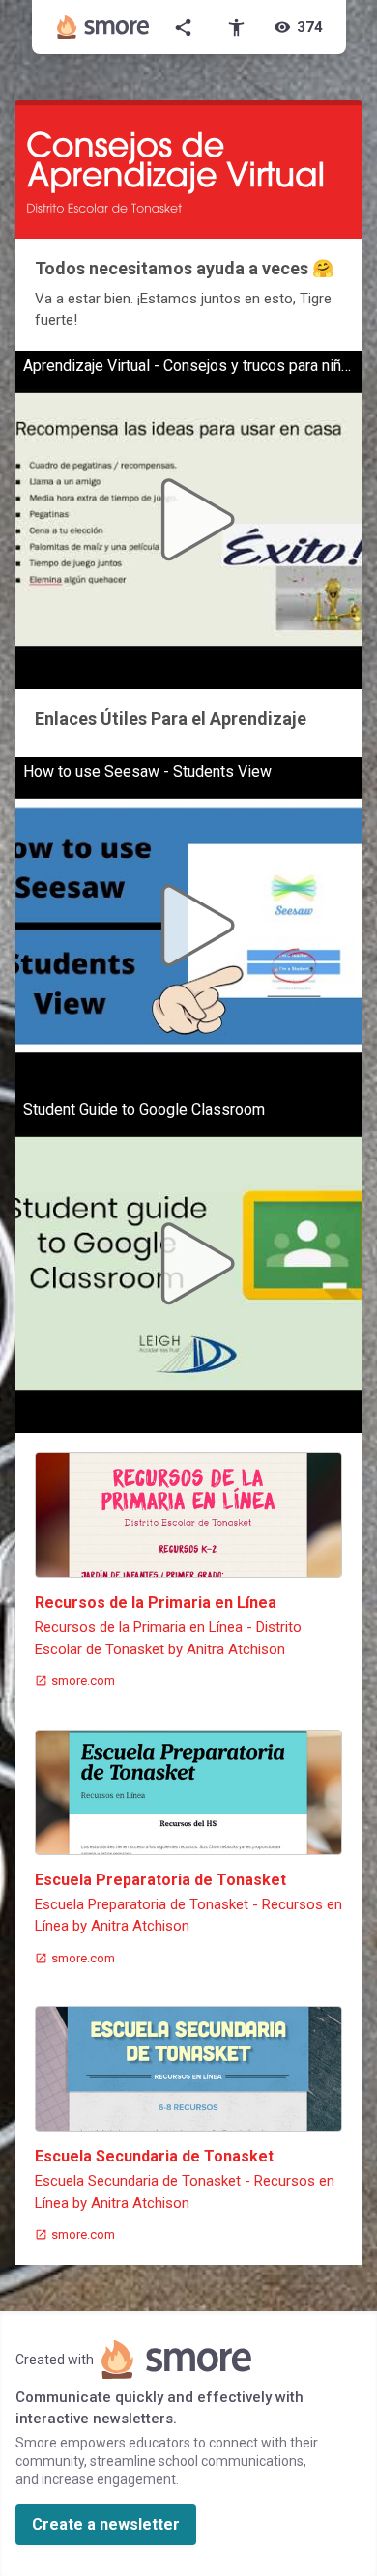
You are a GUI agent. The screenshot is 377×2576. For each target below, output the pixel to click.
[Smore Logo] (103, 27)
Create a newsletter (106, 2524)
